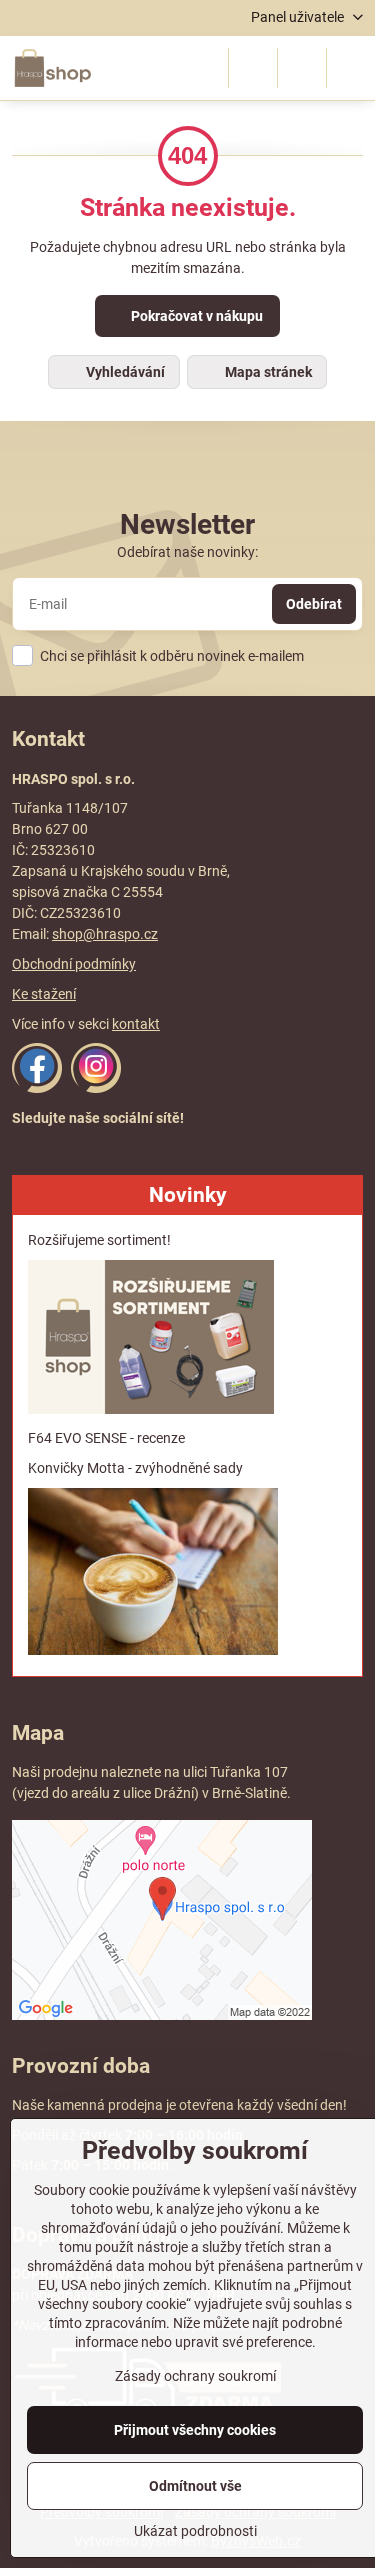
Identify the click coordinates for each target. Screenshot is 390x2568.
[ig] (96, 1088)
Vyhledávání (124, 372)
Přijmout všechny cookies (195, 2430)
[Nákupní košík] (302, 68)
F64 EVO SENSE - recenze (106, 1438)
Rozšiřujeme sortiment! (99, 1240)
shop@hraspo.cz (105, 934)
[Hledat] (253, 68)
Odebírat (314, 604)
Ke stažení (44, 994)
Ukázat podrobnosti (195, 2531)
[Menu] (351, 68)
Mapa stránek (267, 372)
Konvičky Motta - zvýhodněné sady (135, 1468)
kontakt (136, 1024)
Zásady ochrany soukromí (195, 2376)
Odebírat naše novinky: (187, 552)
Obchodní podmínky (74, 964)
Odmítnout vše (195, 2486)
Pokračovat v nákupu (195, 316)
